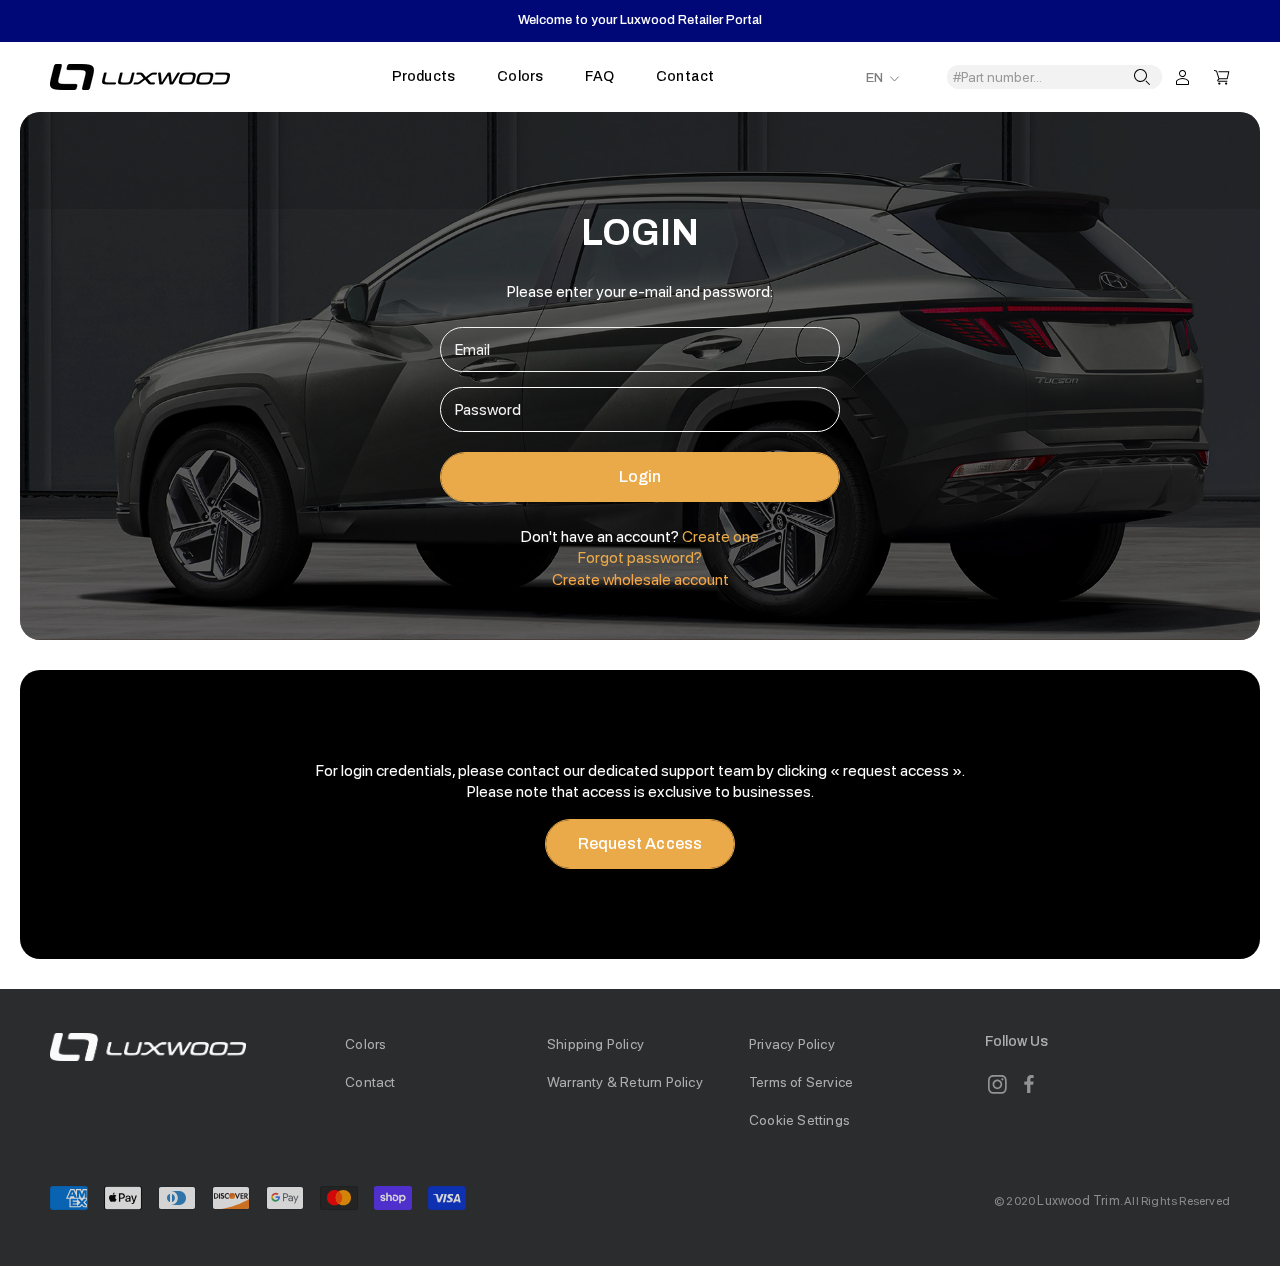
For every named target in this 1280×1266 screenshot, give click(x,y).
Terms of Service (801, 1082)
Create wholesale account (640, 579)
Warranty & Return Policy (625, 1082)
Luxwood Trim (1078, 1200)
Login (640, 476)
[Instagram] (997, 1084)
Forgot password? (640, 557)
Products (424, 76)
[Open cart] (1222, 76)
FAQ (599, 76)
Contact (685, 76)
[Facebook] (1029, 1084)
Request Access (640, 843)
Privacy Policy (792, 1044)
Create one (720, 536)
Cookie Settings (799, 1120)
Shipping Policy (595, 1044)
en (874, 78)
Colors (520, 76)
